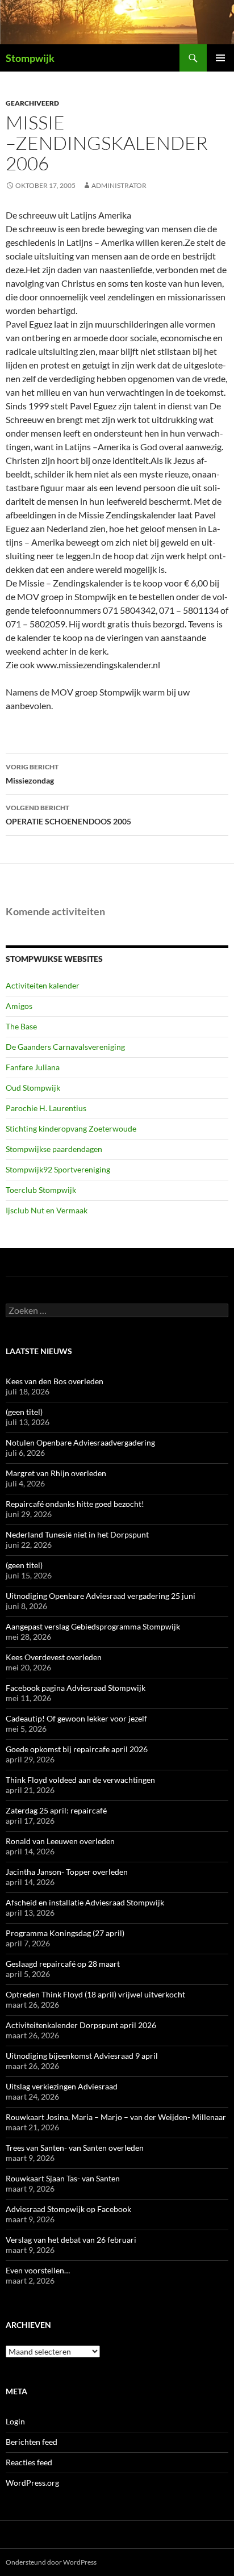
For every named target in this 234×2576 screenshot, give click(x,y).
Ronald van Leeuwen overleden (60, 1841)
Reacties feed (29, 2462)
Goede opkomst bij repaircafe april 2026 (77, 1749)
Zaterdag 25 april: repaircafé (56, 1810)
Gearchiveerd (32, 103)
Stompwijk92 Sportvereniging (58, 1169)
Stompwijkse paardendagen (54, 1149)
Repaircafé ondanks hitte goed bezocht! (75, 1504)
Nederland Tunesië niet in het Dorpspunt (77, 1534)
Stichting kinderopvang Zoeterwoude (71, 1128)
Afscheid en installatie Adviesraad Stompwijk (85, 1902)
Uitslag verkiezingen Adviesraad (62, 2086)
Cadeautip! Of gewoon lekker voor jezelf (76, 1718)
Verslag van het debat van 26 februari (71, 2240)
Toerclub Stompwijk (41, 1190)
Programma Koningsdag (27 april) (65, 1933)
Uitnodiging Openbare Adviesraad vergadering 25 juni (101, 1596)
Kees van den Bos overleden (55, 1381)
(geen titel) (24, 1412)
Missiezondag (32, 774)
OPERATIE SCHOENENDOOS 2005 (68, 815)
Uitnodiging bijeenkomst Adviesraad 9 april (82, 2056)
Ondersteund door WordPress (51, 2562)
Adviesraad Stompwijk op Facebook (68, 2209)
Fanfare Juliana (33, 1067)
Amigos (19, 1006)
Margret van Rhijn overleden (56, 1473)
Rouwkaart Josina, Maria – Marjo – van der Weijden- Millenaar (116, 2117)
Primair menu (220, 58)
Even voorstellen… (38, 2270)
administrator (119, 185)
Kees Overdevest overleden (54, 1657)
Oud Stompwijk (33, 1088)
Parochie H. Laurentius (46, 1108)
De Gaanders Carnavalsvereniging (65, 1047)
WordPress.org (32, 2483)
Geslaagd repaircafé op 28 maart (63, 1964)
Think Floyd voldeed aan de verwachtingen (80, 1780)
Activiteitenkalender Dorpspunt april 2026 (81, 2025)
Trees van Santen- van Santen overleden (75, 2148)
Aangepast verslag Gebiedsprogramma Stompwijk (93, 1626)
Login (15, 2421)
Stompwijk (30, 58)
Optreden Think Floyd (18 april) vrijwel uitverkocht (95, 1994)
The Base (21, 1026)
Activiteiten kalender (43, 985)
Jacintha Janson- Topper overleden (67, 1872)
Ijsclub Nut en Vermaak (47, 1210)
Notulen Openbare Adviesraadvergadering (80, 1442)
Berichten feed (32, 2442)
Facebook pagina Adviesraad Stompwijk (76, 1688)
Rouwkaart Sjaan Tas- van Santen (63, 2178)
